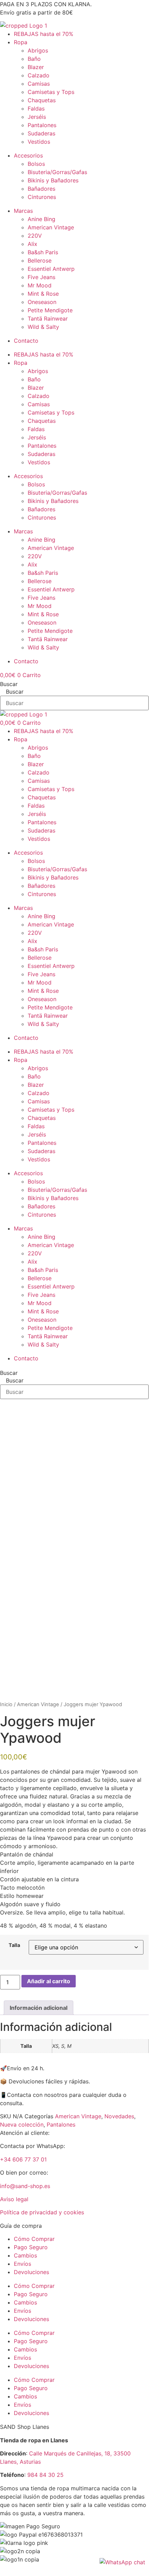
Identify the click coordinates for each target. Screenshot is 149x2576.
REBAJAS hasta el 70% (44, 34)
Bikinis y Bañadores (53, 180)
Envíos (22, 2264)
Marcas (23, 211)
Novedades (119, 2116)
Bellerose (40, 260)
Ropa (21, 42)
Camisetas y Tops (51, 92)
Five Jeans (41, 277)
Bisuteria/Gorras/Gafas (57, 172)
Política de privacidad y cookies (42, 2212)
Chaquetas (42, 100)
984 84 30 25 (45, 2475)
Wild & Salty (43, 327)
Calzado (39, 75)
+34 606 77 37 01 (23, 2159)
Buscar (9, 684)
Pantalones (42, 125)
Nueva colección (22, 2125)
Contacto (26, 341)
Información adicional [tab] (39, 2008)
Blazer (36, 67)
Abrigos (38, 50)
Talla (14, 1945)
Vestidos (39, 142)
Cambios (25, 2255)
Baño (34, 59)
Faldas (36, 108)
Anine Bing (41, 219)
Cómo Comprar (34, 2239)
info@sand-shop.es (25, 2186)
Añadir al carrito (49, 1981)
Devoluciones (31, 2272)
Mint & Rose (43, 294)
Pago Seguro (31, 2247)
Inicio (6, 1704)
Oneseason (42, 302)
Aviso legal (14, 2199)
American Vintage (51, 227)
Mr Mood (40, 285)
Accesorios (28, 155)
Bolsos (36, 164)
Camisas (39, 84)
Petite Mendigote (50, 310)
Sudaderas (41, 133)
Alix (32, 244)
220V (35, 236)
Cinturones (42, 197)
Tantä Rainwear (48, 319)
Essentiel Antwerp (51, 269)
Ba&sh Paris (43, 252)
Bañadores (41, 189)
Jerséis (37, 117)
